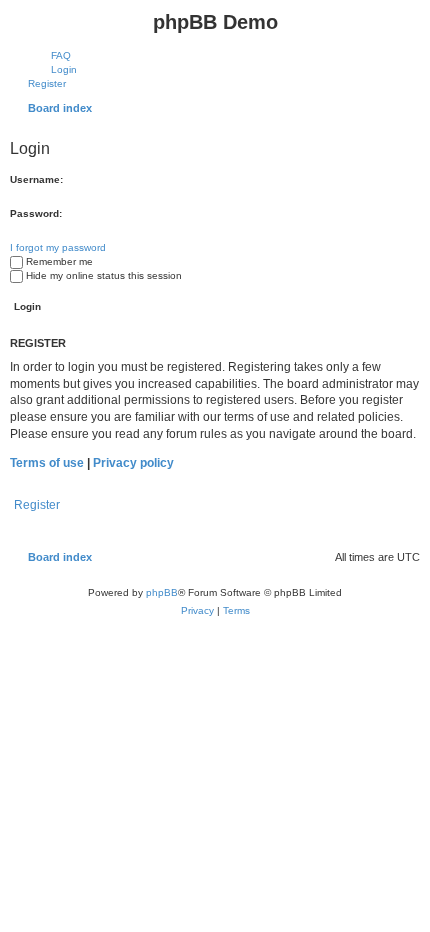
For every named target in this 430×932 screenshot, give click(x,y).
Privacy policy (133, 463)
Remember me (59, 261)
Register (37, 505)
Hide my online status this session (104, 275)
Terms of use (47, 463)
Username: (36, 179)
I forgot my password (58, 247)
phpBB (162, 592)
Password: (36, 213)
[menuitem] (52, 55)
